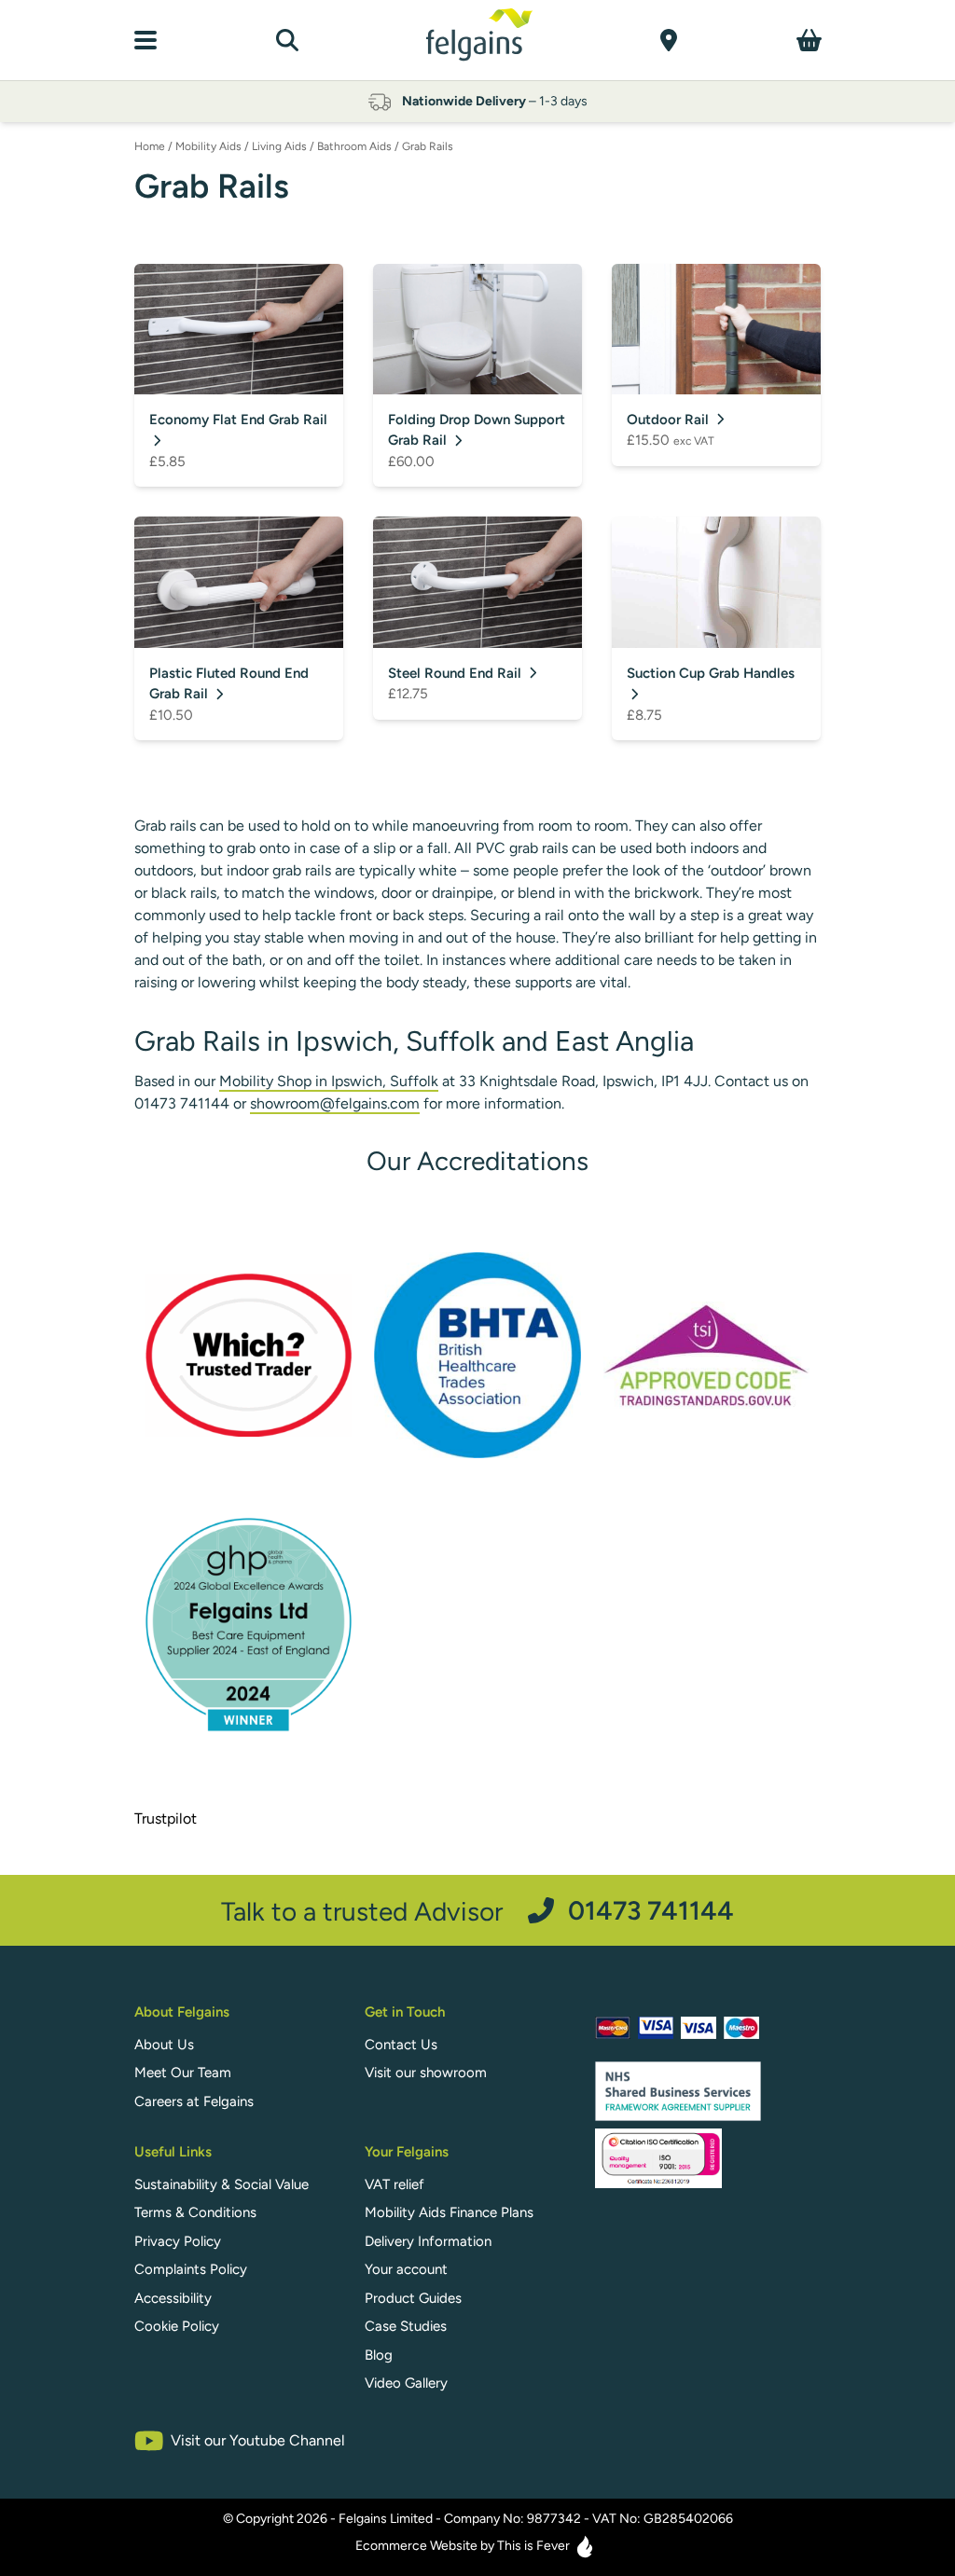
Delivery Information (428, 2241)
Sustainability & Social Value (221, 2184)
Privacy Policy (178, 2241)
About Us (164, 2045)
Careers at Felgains (194, 2101)
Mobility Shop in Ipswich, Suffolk (329, 1081)
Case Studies (406, 2326)
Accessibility (173, 2298)
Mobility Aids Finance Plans (449, 2212)
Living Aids (279, 146)
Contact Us (401, 2045)
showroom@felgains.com (335, 1103)
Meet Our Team (183, 2073)
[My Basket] (809, 40)
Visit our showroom (426, 2073)
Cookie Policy (177, 2326)
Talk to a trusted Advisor (477, 1911)
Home (150, 146)
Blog (379, 2355)
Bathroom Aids (354, 146)
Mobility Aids (208, 146)
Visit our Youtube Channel (258, 2440)
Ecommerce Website (416, 2546)
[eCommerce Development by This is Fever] (585, 2547)
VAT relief (394, 2184)
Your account (406, 2269)
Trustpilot (166, 1818)
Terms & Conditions (195, 2212)
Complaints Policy (191, 2269)
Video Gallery (406, 2383)
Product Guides (413, 2298)
